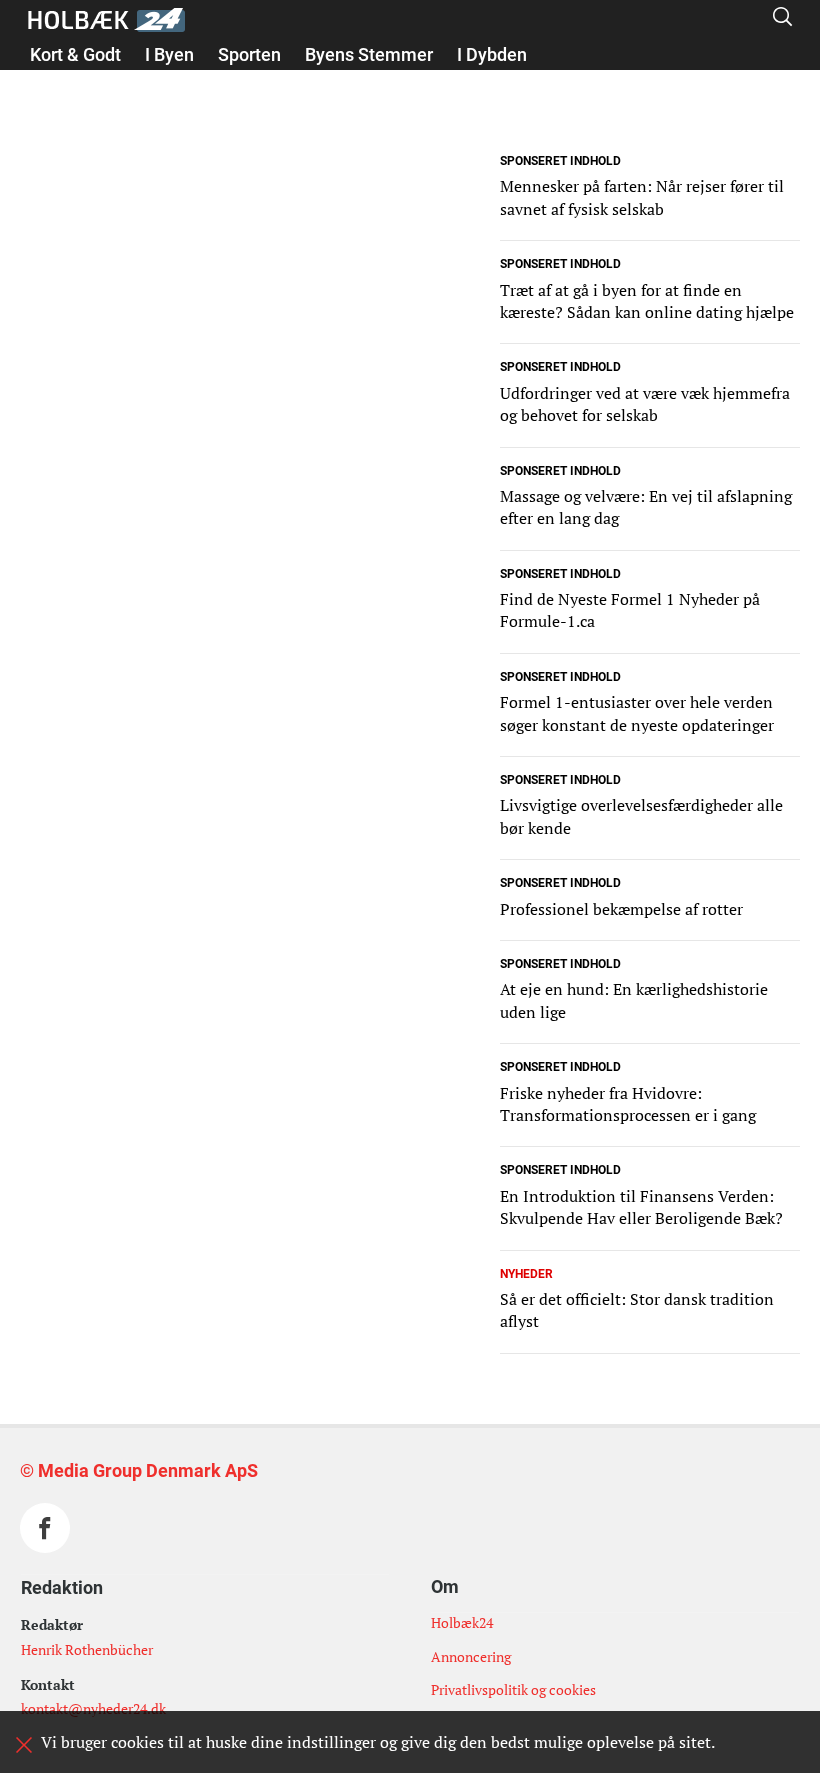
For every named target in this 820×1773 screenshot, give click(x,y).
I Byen (169, 54)
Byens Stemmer (369, 54)
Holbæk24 (462, 1622)
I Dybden (492, 54)
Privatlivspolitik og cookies (513, 1689)
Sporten (249, 54)
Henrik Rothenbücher (87, 1649)
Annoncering (471, 1656)
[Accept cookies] (24, 1745)
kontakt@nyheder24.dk (93, 1708)
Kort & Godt (75, 54)
